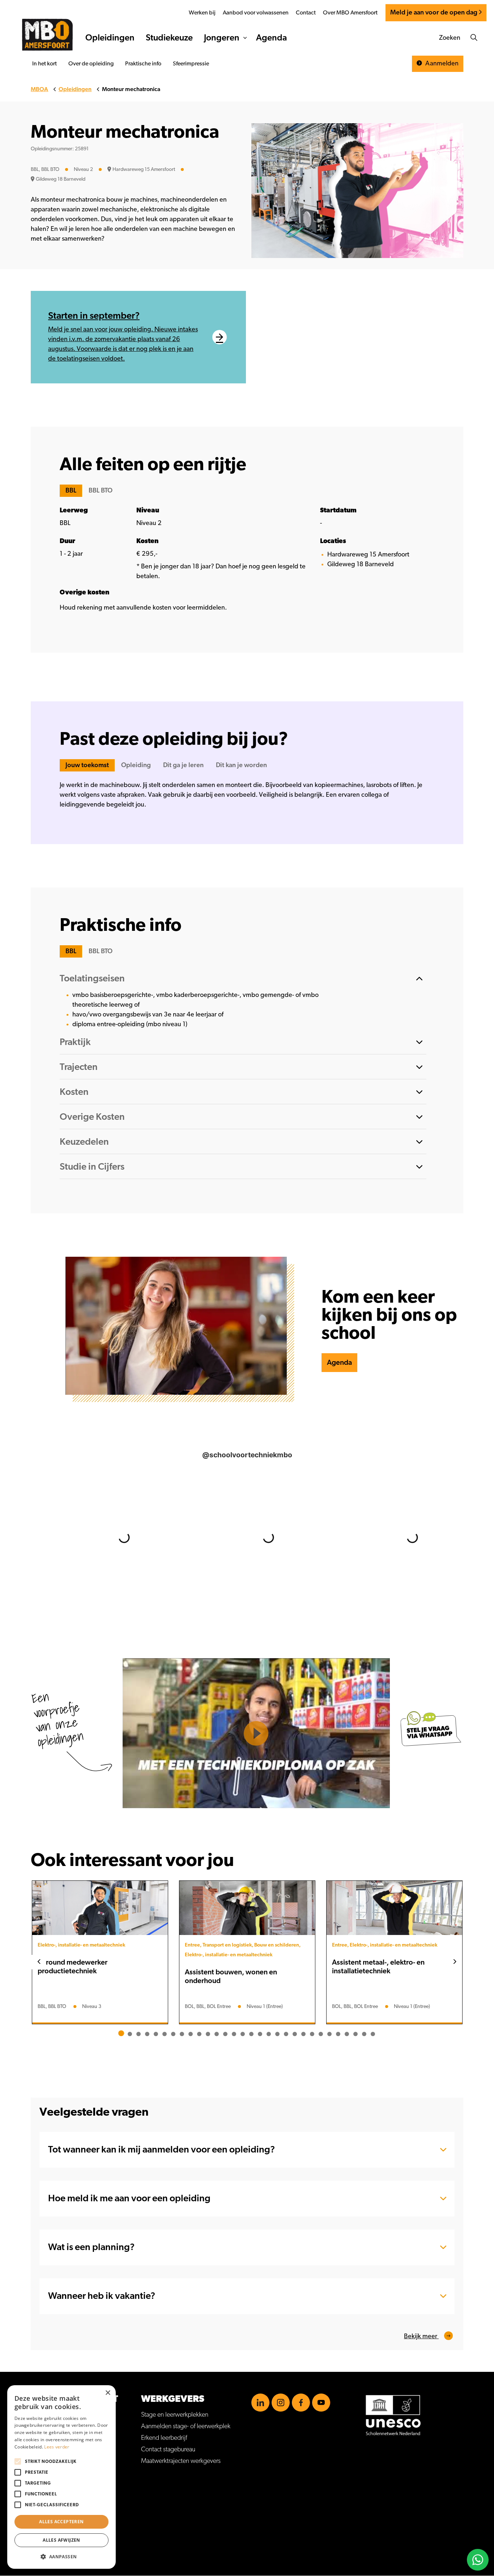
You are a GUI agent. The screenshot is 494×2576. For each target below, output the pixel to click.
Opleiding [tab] (136, 765)
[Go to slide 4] (147, 2034)
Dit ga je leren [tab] (183, 765)
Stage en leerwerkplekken (175, 2415)
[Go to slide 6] (165, 2034)
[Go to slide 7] (173, 2034)
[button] (61, 2557)
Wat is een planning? (91, 2247)
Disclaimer (44, 2502)
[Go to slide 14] (234, 2034)
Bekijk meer (421, 2336)
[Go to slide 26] (338, 2034)
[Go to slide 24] (321, 2034)
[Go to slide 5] (156, 2034)
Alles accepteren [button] (61, 2522)
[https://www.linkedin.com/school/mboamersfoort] (260, 2403)
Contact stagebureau (168, 2450)
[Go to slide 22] (303, 2034)
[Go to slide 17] (260, 2034)
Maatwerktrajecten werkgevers (181, 2461)
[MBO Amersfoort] (47, 35)
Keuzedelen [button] (84, 1142)
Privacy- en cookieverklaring (67, 2514)
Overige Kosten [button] (92, 1117)
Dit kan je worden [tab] (241, 765)
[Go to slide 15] (243, 2034)
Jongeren (222, 38)
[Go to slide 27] (347, 2034)
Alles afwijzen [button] (61, 2540)
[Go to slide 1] (121, 2033)
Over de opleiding (91, 64)
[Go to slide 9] (191, 2034)
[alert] (61, 2477)
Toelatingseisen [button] (92, 979)
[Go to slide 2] (130, 2034)
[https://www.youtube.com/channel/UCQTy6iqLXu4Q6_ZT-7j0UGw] (321, 2403)
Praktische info (143, 64)
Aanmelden (441, 64)
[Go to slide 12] (217, 2034)
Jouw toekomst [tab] (87, 765)
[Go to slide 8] (182, 2034)
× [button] (108, 2393)
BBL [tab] (71, 491)
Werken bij (202, 13)
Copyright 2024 (52, 2525)
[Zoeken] (474, 38)
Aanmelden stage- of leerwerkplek (186, 2426)
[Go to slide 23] (312, 2034)
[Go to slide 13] (225, 2034)
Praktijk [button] (75, 1042)
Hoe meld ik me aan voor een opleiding (129, 2198)
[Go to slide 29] (364, 2034)
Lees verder (57, 2447)
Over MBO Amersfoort (350, 13)
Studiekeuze (169, 38)
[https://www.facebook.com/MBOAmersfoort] (301, 2403)
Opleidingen (110, 38)
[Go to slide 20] (286, 2034)
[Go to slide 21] (295, 2034)
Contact (306, 13)
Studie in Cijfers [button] (92, 1167)
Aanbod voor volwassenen (256, 13)
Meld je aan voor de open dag (434, 13)
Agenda (271, 38)
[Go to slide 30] (373, 2034)
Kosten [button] (74, 1092)
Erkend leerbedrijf (164, 2438)
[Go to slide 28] (355, 2034)
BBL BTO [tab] (101, 491)
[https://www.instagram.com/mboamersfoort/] (281, 2403)
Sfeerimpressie (191, 64)
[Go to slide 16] (251, 2034)
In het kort (44, 64)
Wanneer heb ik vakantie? (102, 2296)
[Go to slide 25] (329, 2034)
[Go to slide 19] (277, 2034)
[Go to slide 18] (269, 2034)
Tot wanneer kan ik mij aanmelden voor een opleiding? (161, 2150)
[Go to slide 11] (208, 2034)
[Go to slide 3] (139, 2034)
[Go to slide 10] (199, 2034)
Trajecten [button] (79, 1067)
